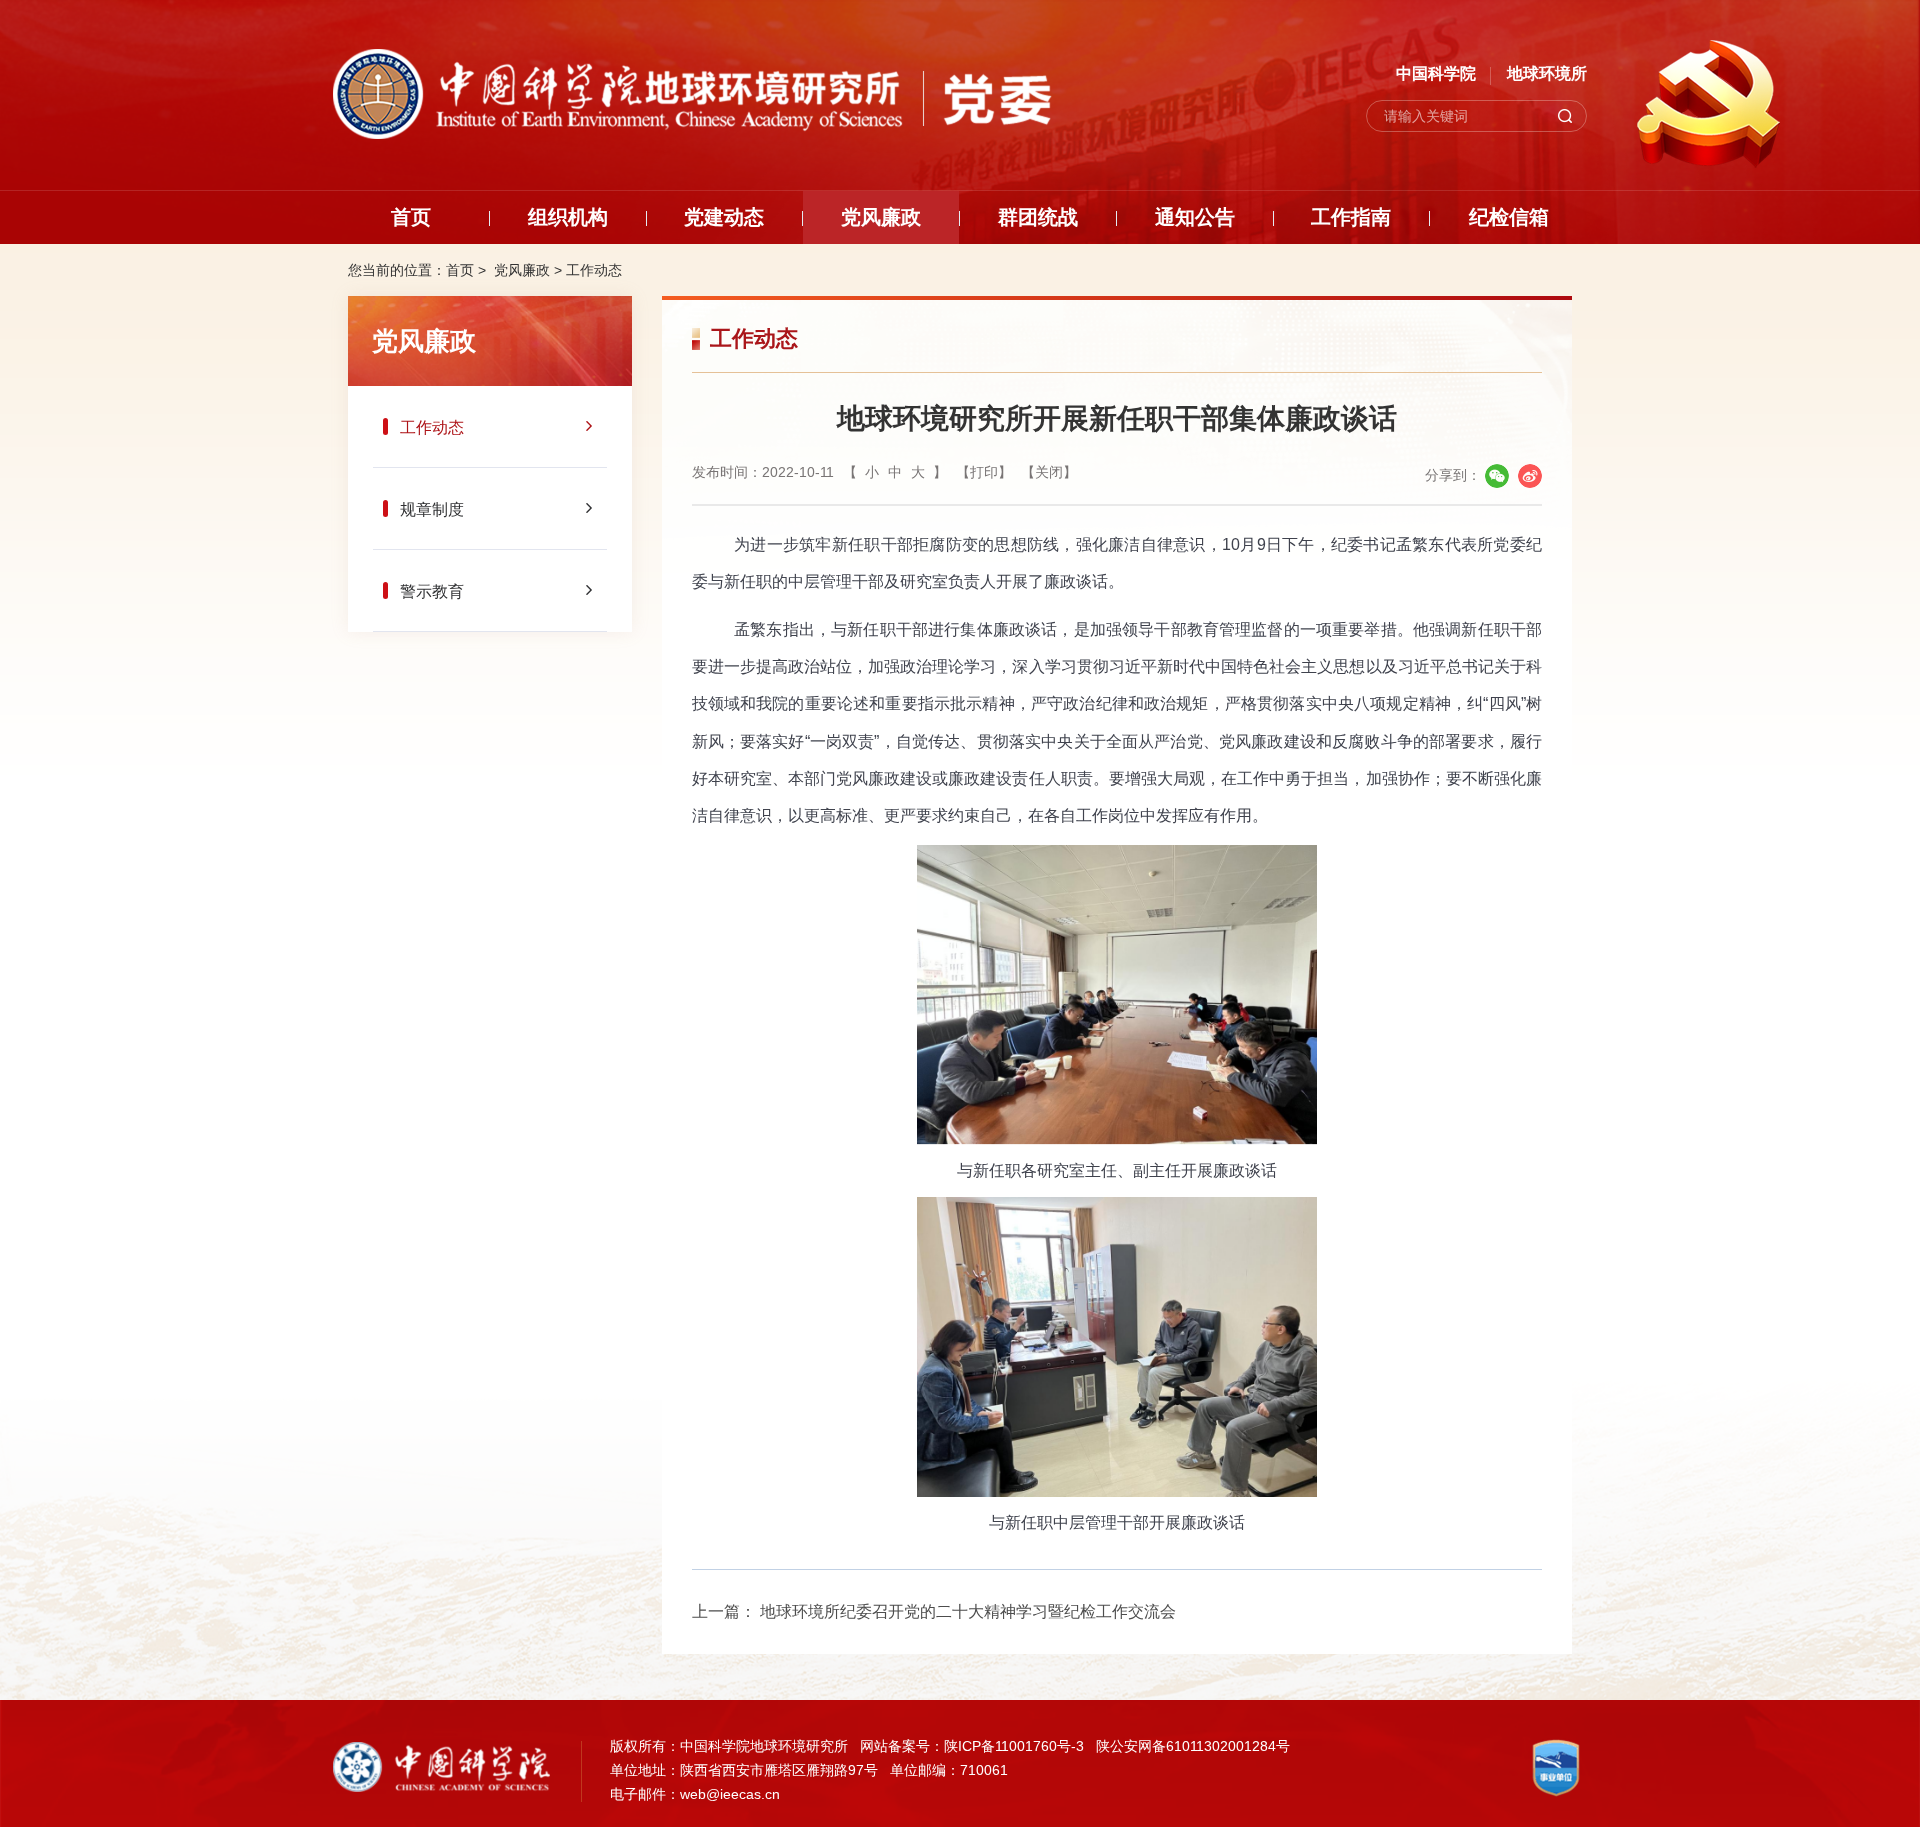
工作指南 (1351, 217)
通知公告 (1195, 217)
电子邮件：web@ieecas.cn (695, 1794)
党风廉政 (881, 217)
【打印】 (984, 472)
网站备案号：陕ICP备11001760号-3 (972, 1746)
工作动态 (594, 270)
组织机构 (568, 217)
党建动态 (724, 217)
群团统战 (1038, 217)
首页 (411, 217)
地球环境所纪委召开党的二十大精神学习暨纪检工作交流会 (968, 1611)
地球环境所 (1547, 73)
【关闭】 (1049, 472)
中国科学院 (1436, 73)
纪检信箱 (1509, 217)
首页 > (468, 270)
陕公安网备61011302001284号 (1193, 1746)
